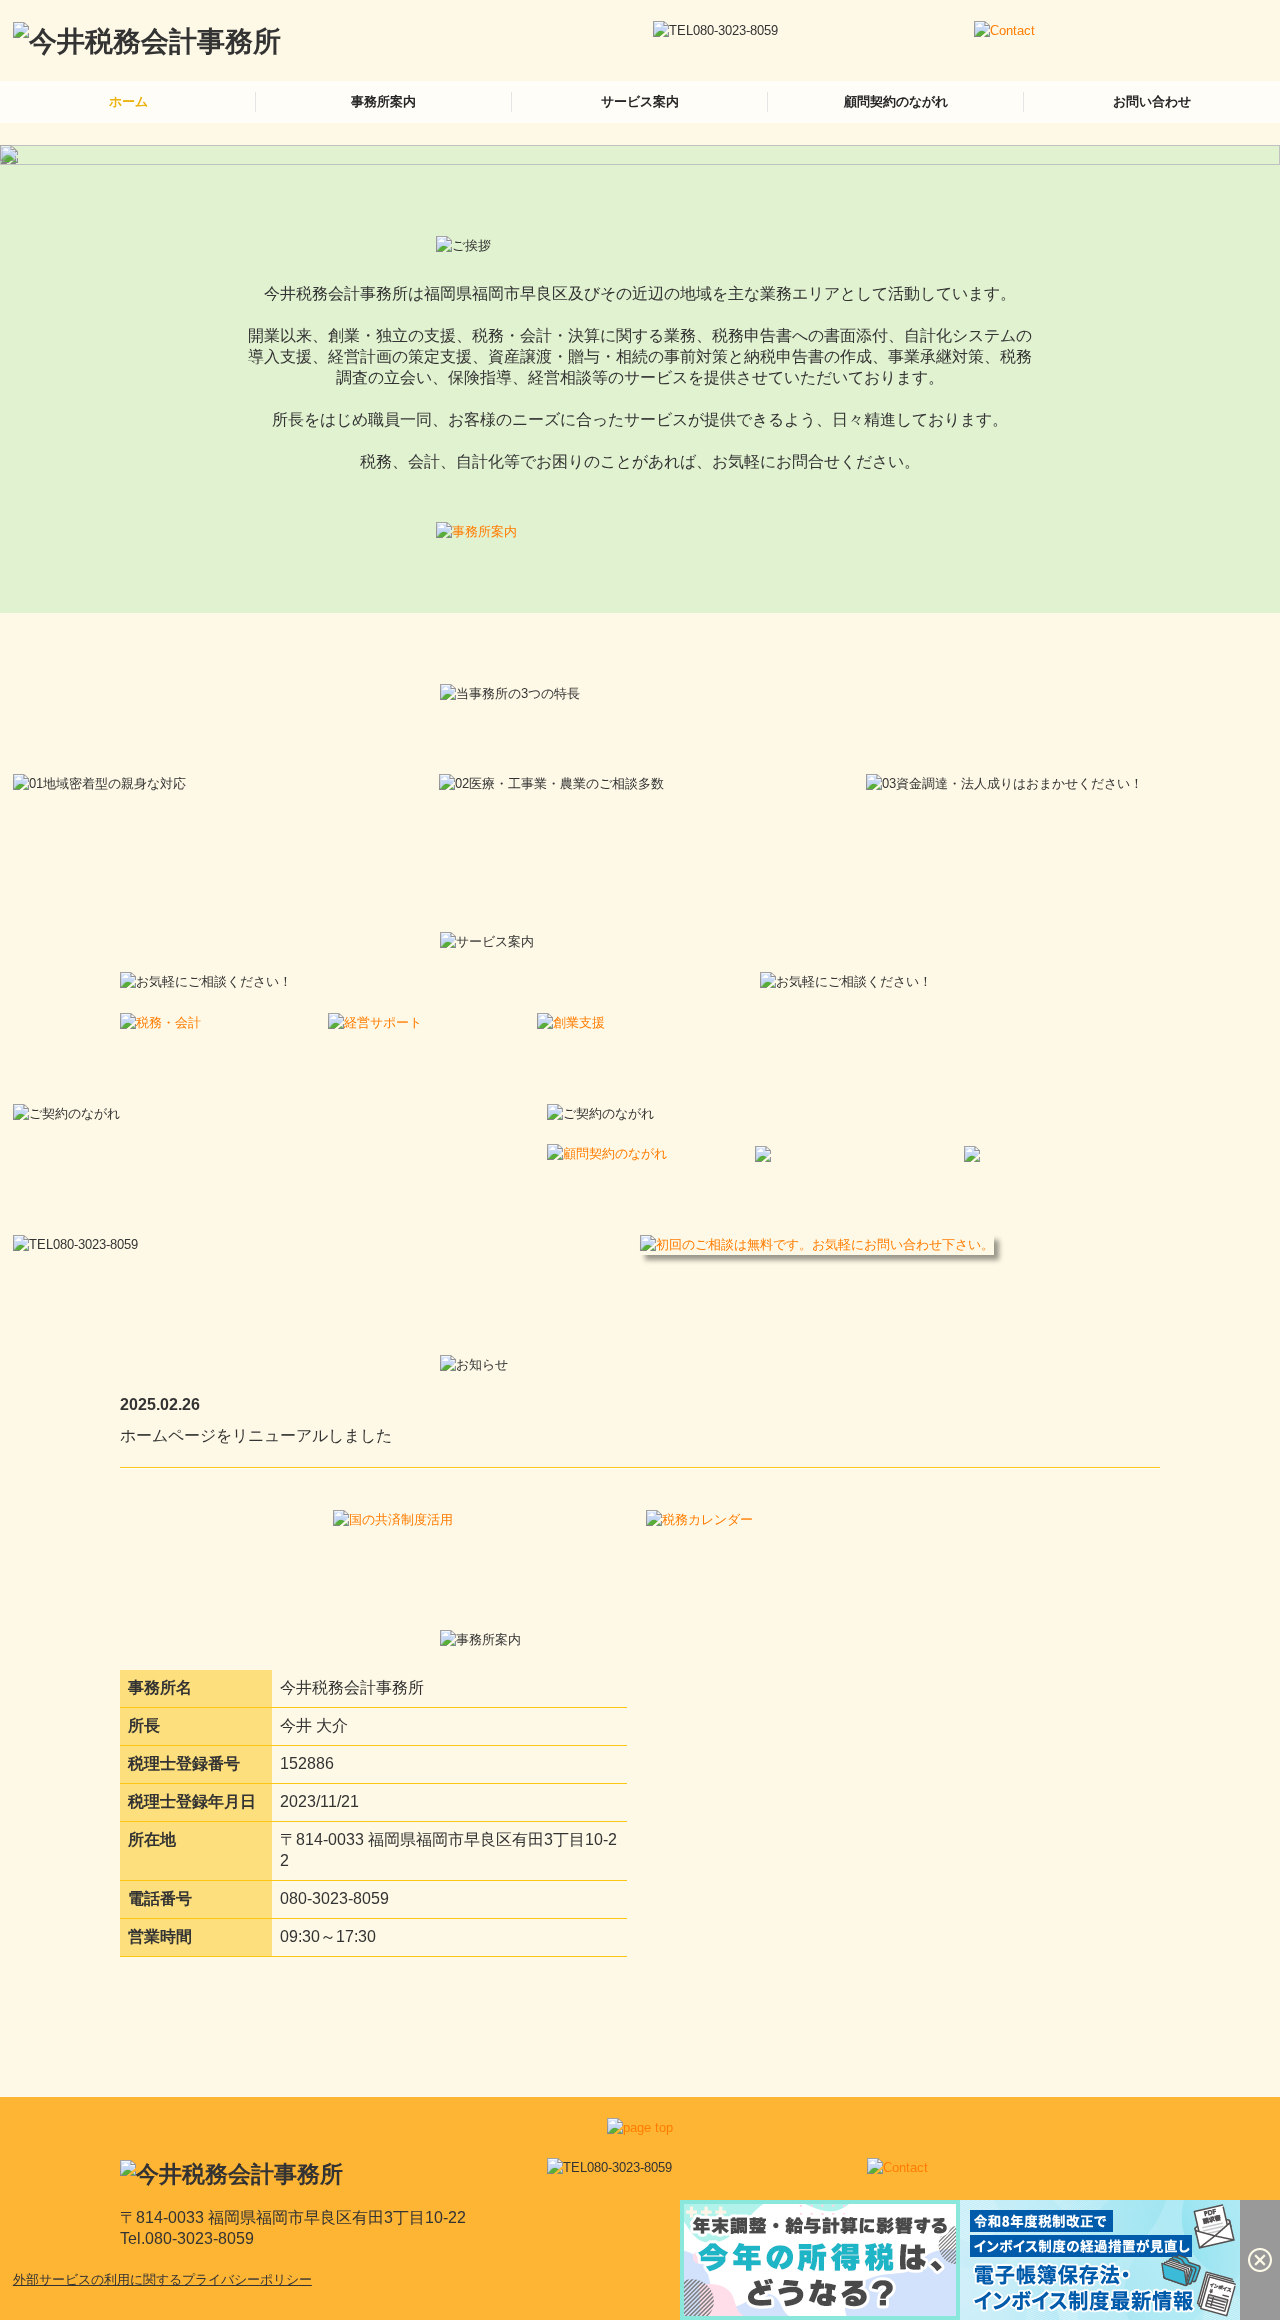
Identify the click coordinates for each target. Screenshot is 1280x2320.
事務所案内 (383, 101)
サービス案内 (640, 101)
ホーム (128, 101)
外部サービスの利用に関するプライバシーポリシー (162, 2279)
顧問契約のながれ (896, 101)
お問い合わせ (1152, 101)
